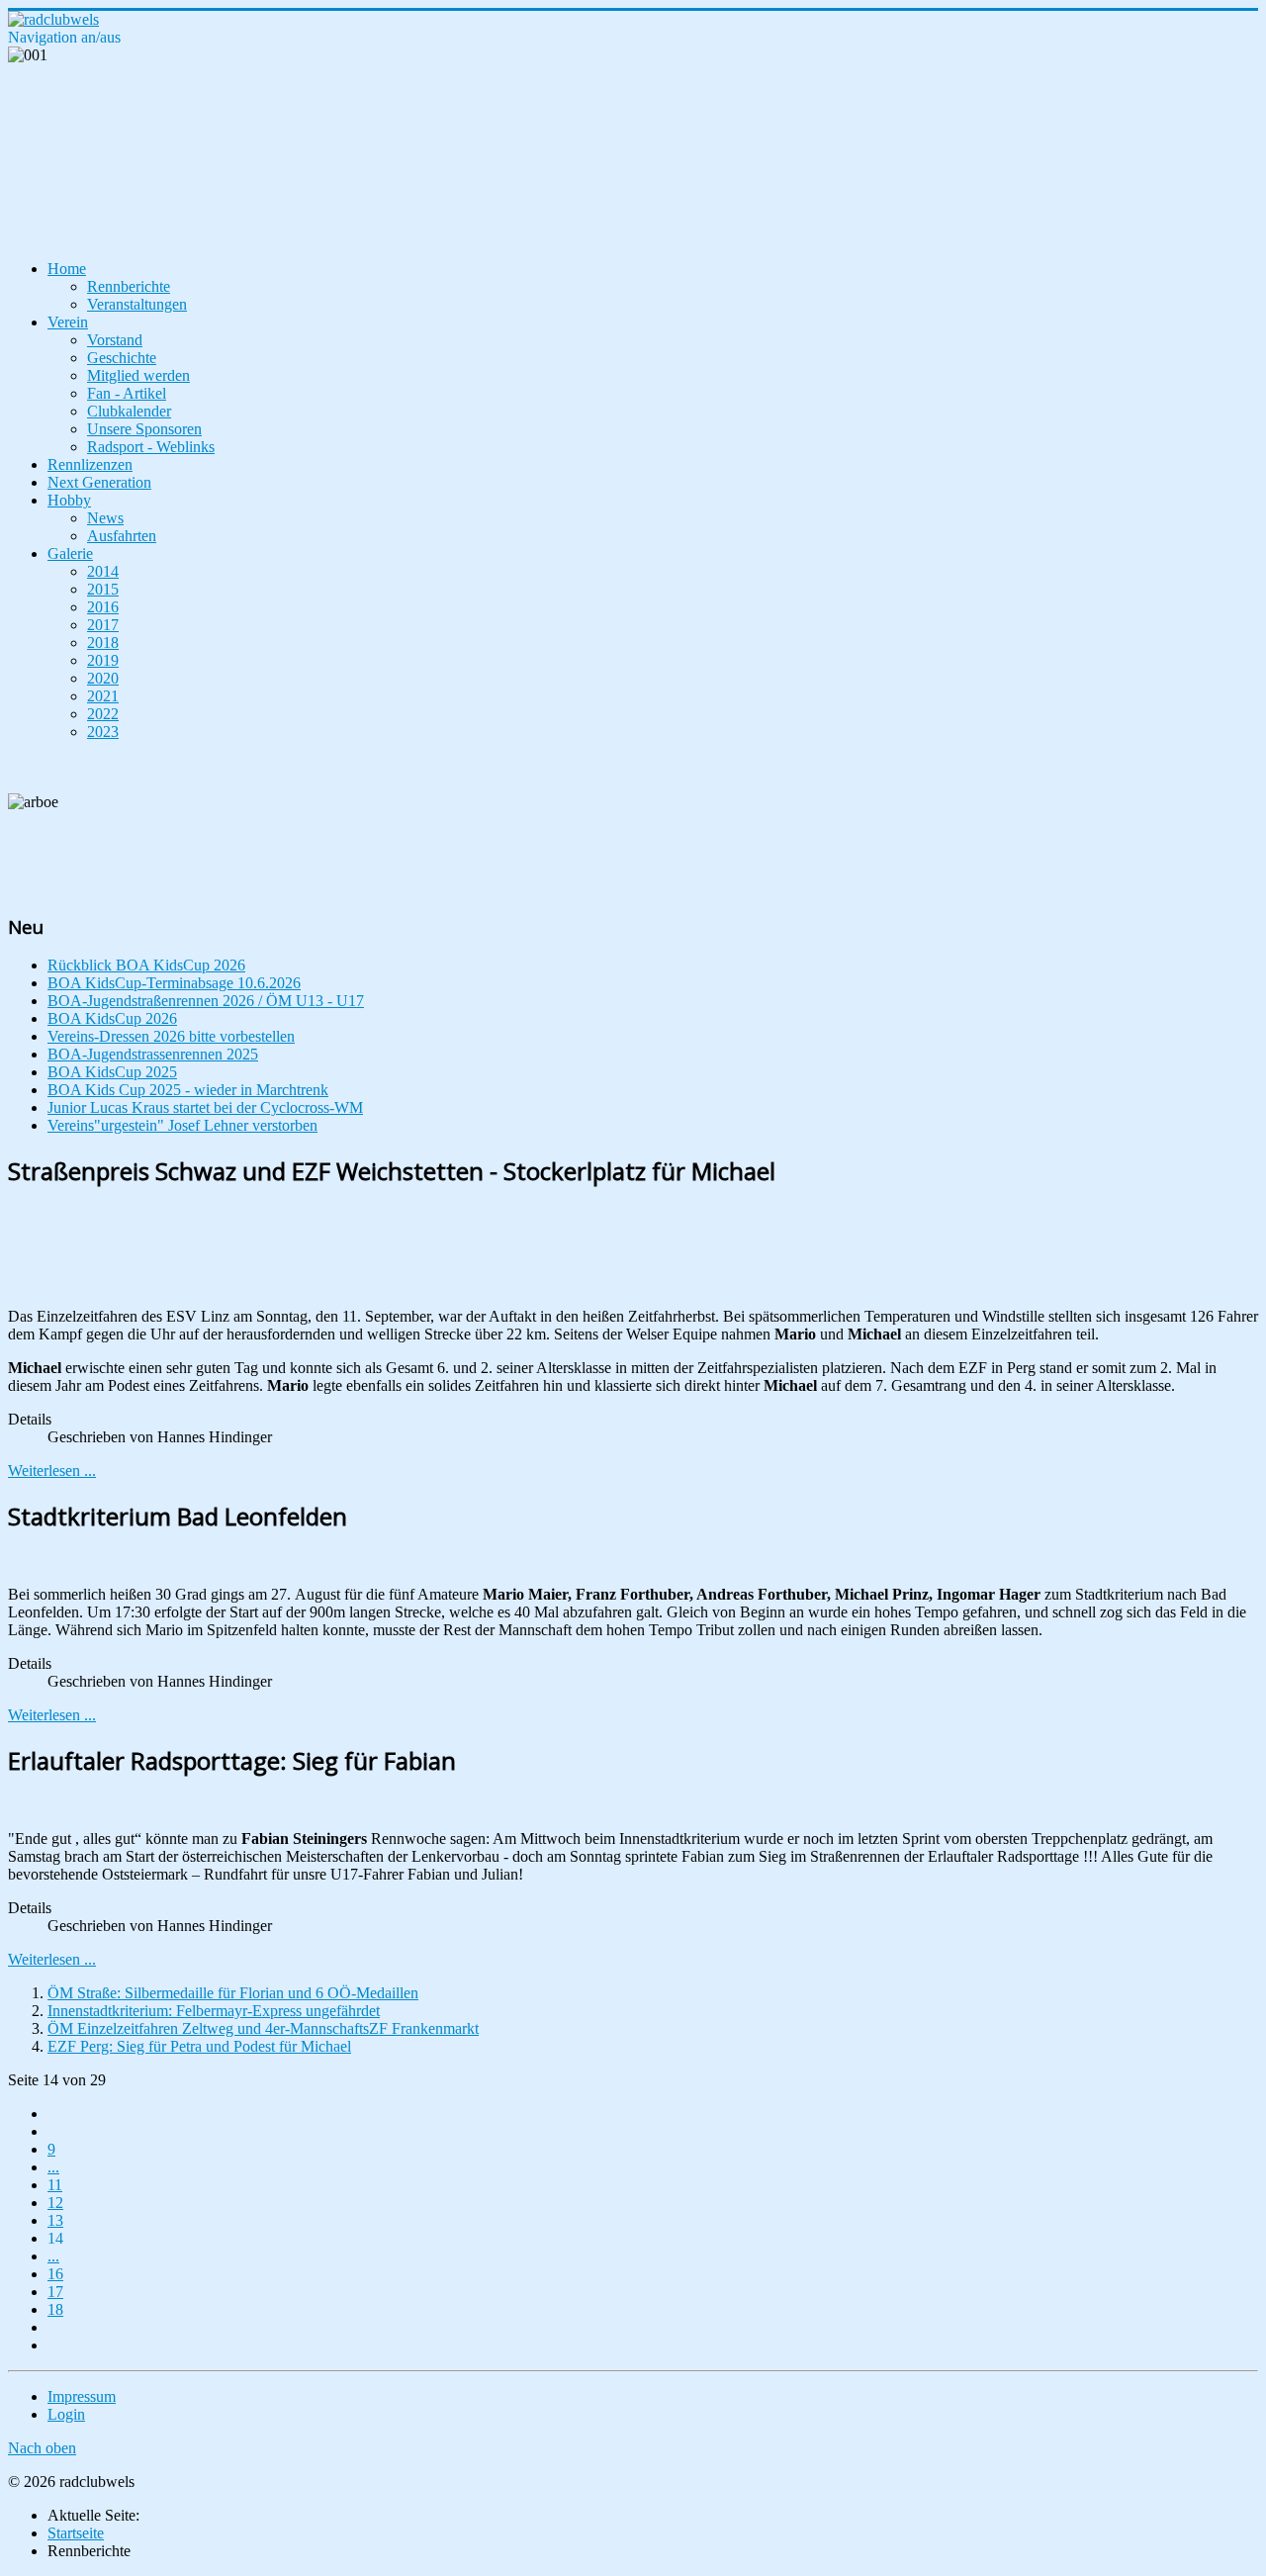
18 (55, 2309)
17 (55, 2292)
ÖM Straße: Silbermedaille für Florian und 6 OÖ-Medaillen (233, 1993)
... (53, 2167)
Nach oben (42, 2448)
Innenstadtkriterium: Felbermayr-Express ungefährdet (214, 2011)
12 (55, 2203)
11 (55, 2185)
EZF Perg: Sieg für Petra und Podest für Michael (199, 2046)
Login (66, 2414)
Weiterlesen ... (52, 1471)
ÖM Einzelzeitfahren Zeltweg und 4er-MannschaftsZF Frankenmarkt (263, 2028)
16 (55, 2274)
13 (55, 2220)
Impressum (82, 2396)
